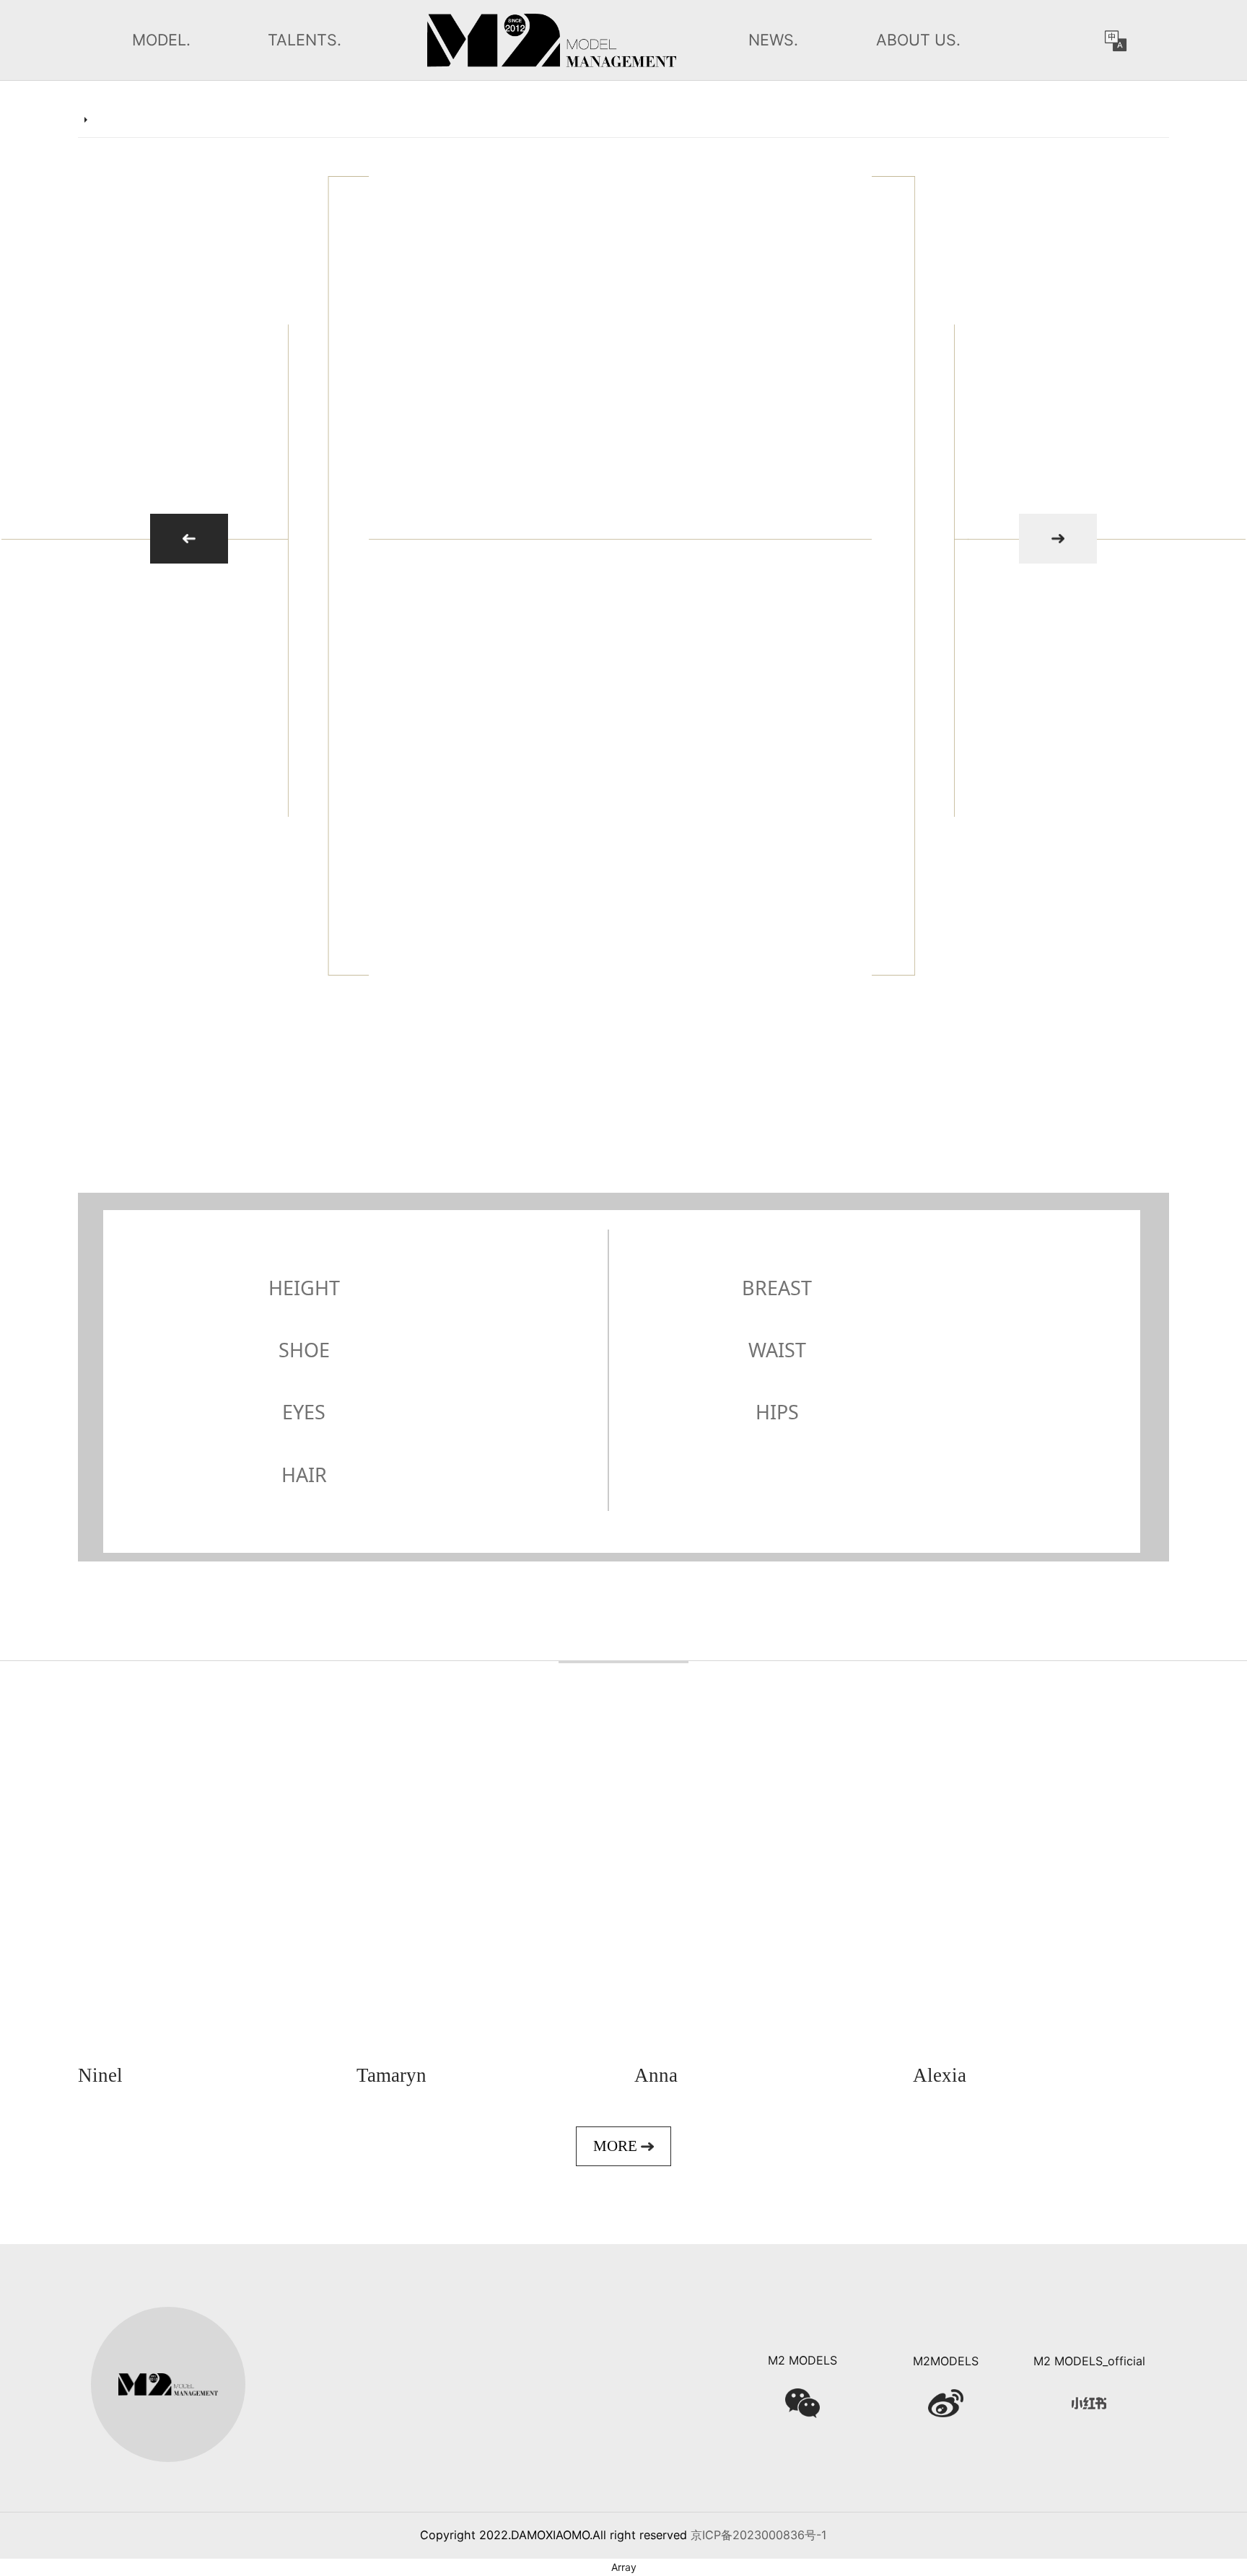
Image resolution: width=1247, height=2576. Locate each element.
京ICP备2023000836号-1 (759, 2535)
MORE (617, 2146)
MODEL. (161, 40)
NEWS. (773, 40)
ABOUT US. (918, 40)
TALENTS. (305, 40)
